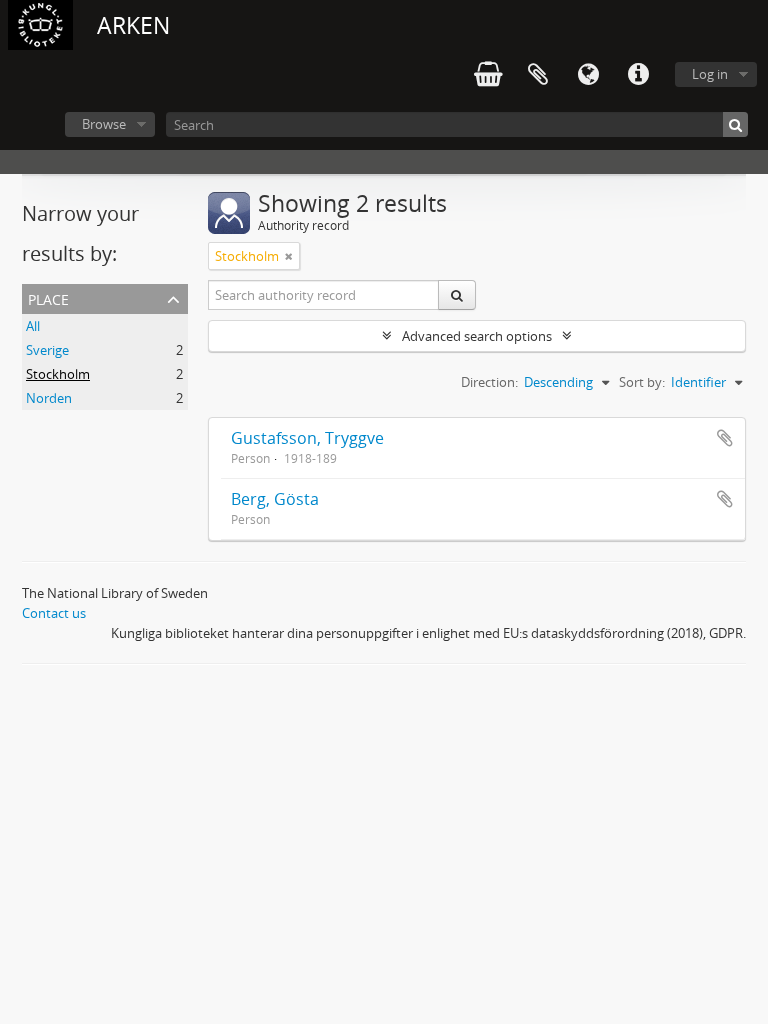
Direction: (489, 382)
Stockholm (58, 374)
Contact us (54, 613)
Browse (104, 124)
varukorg (488, 75)
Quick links (638, 75)
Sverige (47, 350)
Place (48, 297)
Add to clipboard (725, 438)
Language (588, 75)
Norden (49, 398)
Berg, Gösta (275, 499)
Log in (710, 74)
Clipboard (538, 75)
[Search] (735, 124)
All (33, 326)
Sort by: (642, 382)
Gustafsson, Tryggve (307, 438)
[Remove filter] (289, 256)
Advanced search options (477, 336)
